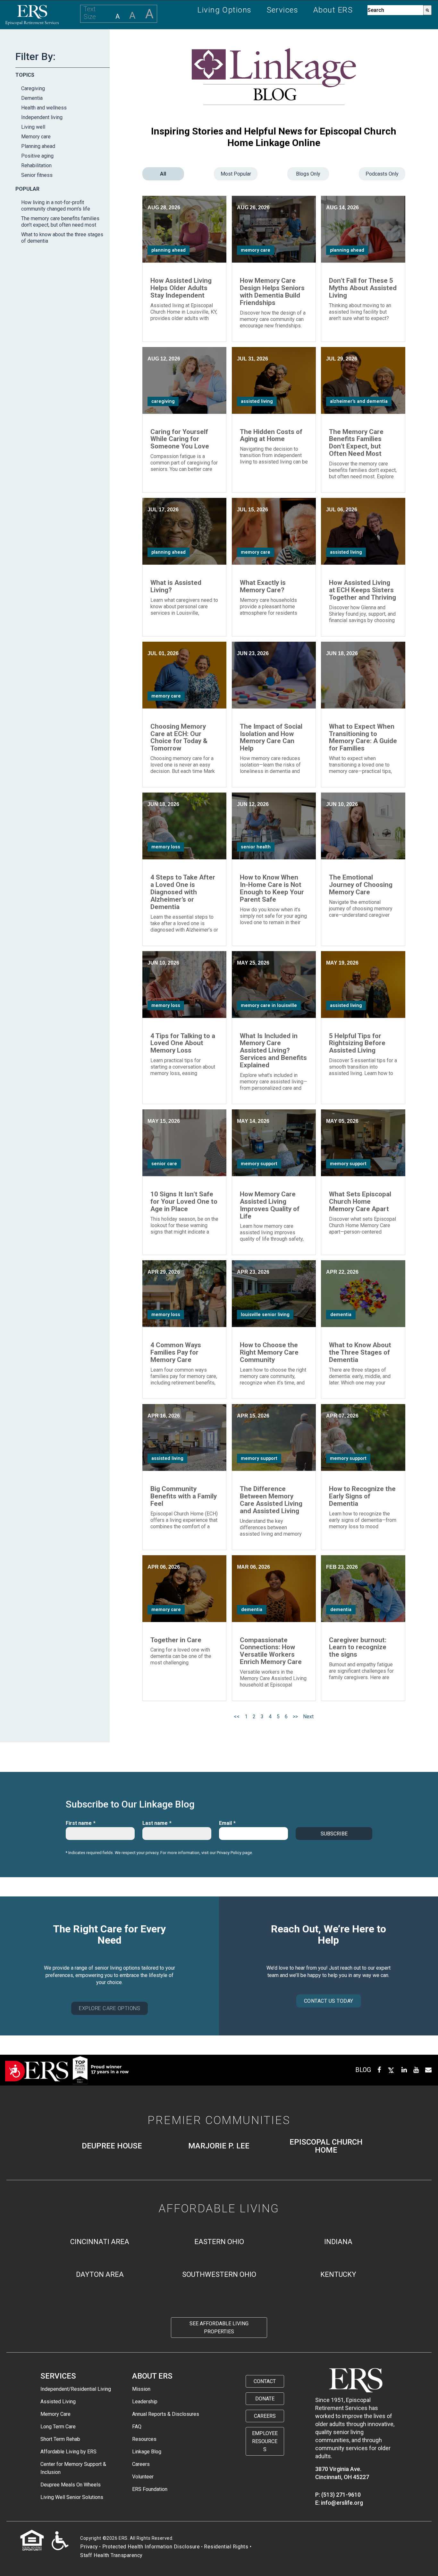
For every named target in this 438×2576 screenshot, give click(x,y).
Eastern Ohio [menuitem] (219, 2242)
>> (295, 1717)
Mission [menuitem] (141, 2389)
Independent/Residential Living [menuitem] (76, 2389)
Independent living (42, 117)
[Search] (427, 10)
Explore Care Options (109, 2008)
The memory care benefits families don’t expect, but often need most (60, 222)
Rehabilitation (36, 165)
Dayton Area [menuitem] (100, 2274)
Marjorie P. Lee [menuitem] (219, 2146)
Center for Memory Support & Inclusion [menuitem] (73, 2468)
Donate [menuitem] (265, 2399)
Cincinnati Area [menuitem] (100, 2242)
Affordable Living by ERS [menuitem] (68, 2452)
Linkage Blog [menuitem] (147, 2452)
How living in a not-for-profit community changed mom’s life (56, 206)
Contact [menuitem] (265, 2381)
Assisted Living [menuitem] (58, 2402)
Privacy (89, 2547)
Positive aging (37, 156)
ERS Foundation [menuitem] (150, 2489)
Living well (33, 127)
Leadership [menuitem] (145, 2402)
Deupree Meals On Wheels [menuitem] (71, 2485)
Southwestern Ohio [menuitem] (219, 2274)
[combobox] (395, 10)
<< (237, 1717)
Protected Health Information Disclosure (151, 2547)
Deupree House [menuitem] (112, 2146)
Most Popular (236, 174)
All (163, 174)
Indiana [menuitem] (338, 2242)
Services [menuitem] (283, 10)
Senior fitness (37, 175)
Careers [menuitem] (141, 2464)
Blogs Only (308, 174)
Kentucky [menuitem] (338, 2274)
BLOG (363, 2070)
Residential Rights (226, 2547)
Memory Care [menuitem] (55, 2414)
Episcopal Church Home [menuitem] (326, 2146)
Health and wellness (44, 108)
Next (308, 1717)
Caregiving (33, 88)
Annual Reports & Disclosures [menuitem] (166, 2414)
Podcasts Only (382, 174)
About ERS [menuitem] (333, 10)
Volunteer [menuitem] (143, 2477)
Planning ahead (38, 146)
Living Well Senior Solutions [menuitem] (72, 2497)
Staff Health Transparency (111, 2555)
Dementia (32, 98)
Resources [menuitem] (144, 2439)
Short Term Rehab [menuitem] (60, 2439)
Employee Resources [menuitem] (265, 2441)
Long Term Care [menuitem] (58, 2427)
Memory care (36, 137)
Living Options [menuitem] (224, 10)
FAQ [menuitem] (137, 2427)
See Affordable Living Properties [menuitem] (219, 2328)
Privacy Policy (229, 1853)
